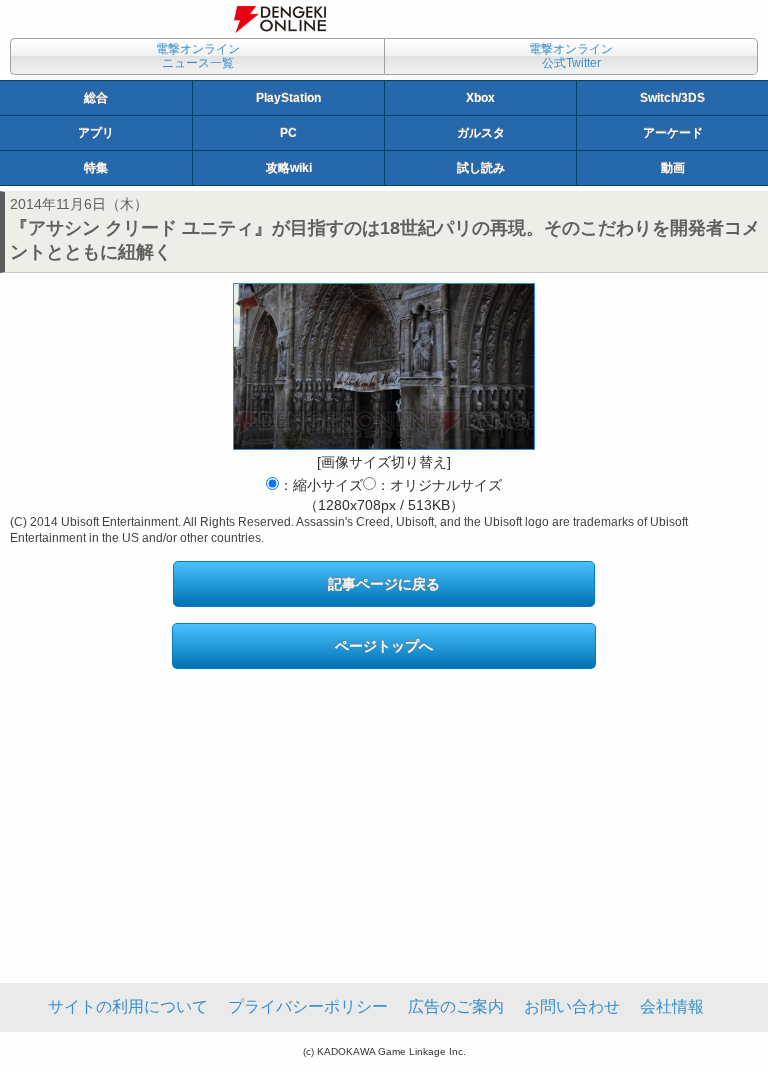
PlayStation (288, 98)
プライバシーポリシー (308, 1006)
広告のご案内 (456, 1006)
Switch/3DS (672, 98)
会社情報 (672, 1006)
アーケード (673, 133)
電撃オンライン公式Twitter (571, 56)
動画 (673, 168)
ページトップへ (384, 646)
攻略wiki (289, 168)
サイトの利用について (128, 1006)
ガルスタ (481, 133)
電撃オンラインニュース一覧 (198, 56)
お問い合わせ (572, 1006)
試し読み (481, 168)
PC (288, 133)
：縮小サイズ (321, 485)
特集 (96, 168)
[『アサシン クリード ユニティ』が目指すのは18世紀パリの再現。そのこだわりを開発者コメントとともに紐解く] (384, 366)
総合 (96, 98)
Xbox (480, 98)
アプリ (96, 133)
